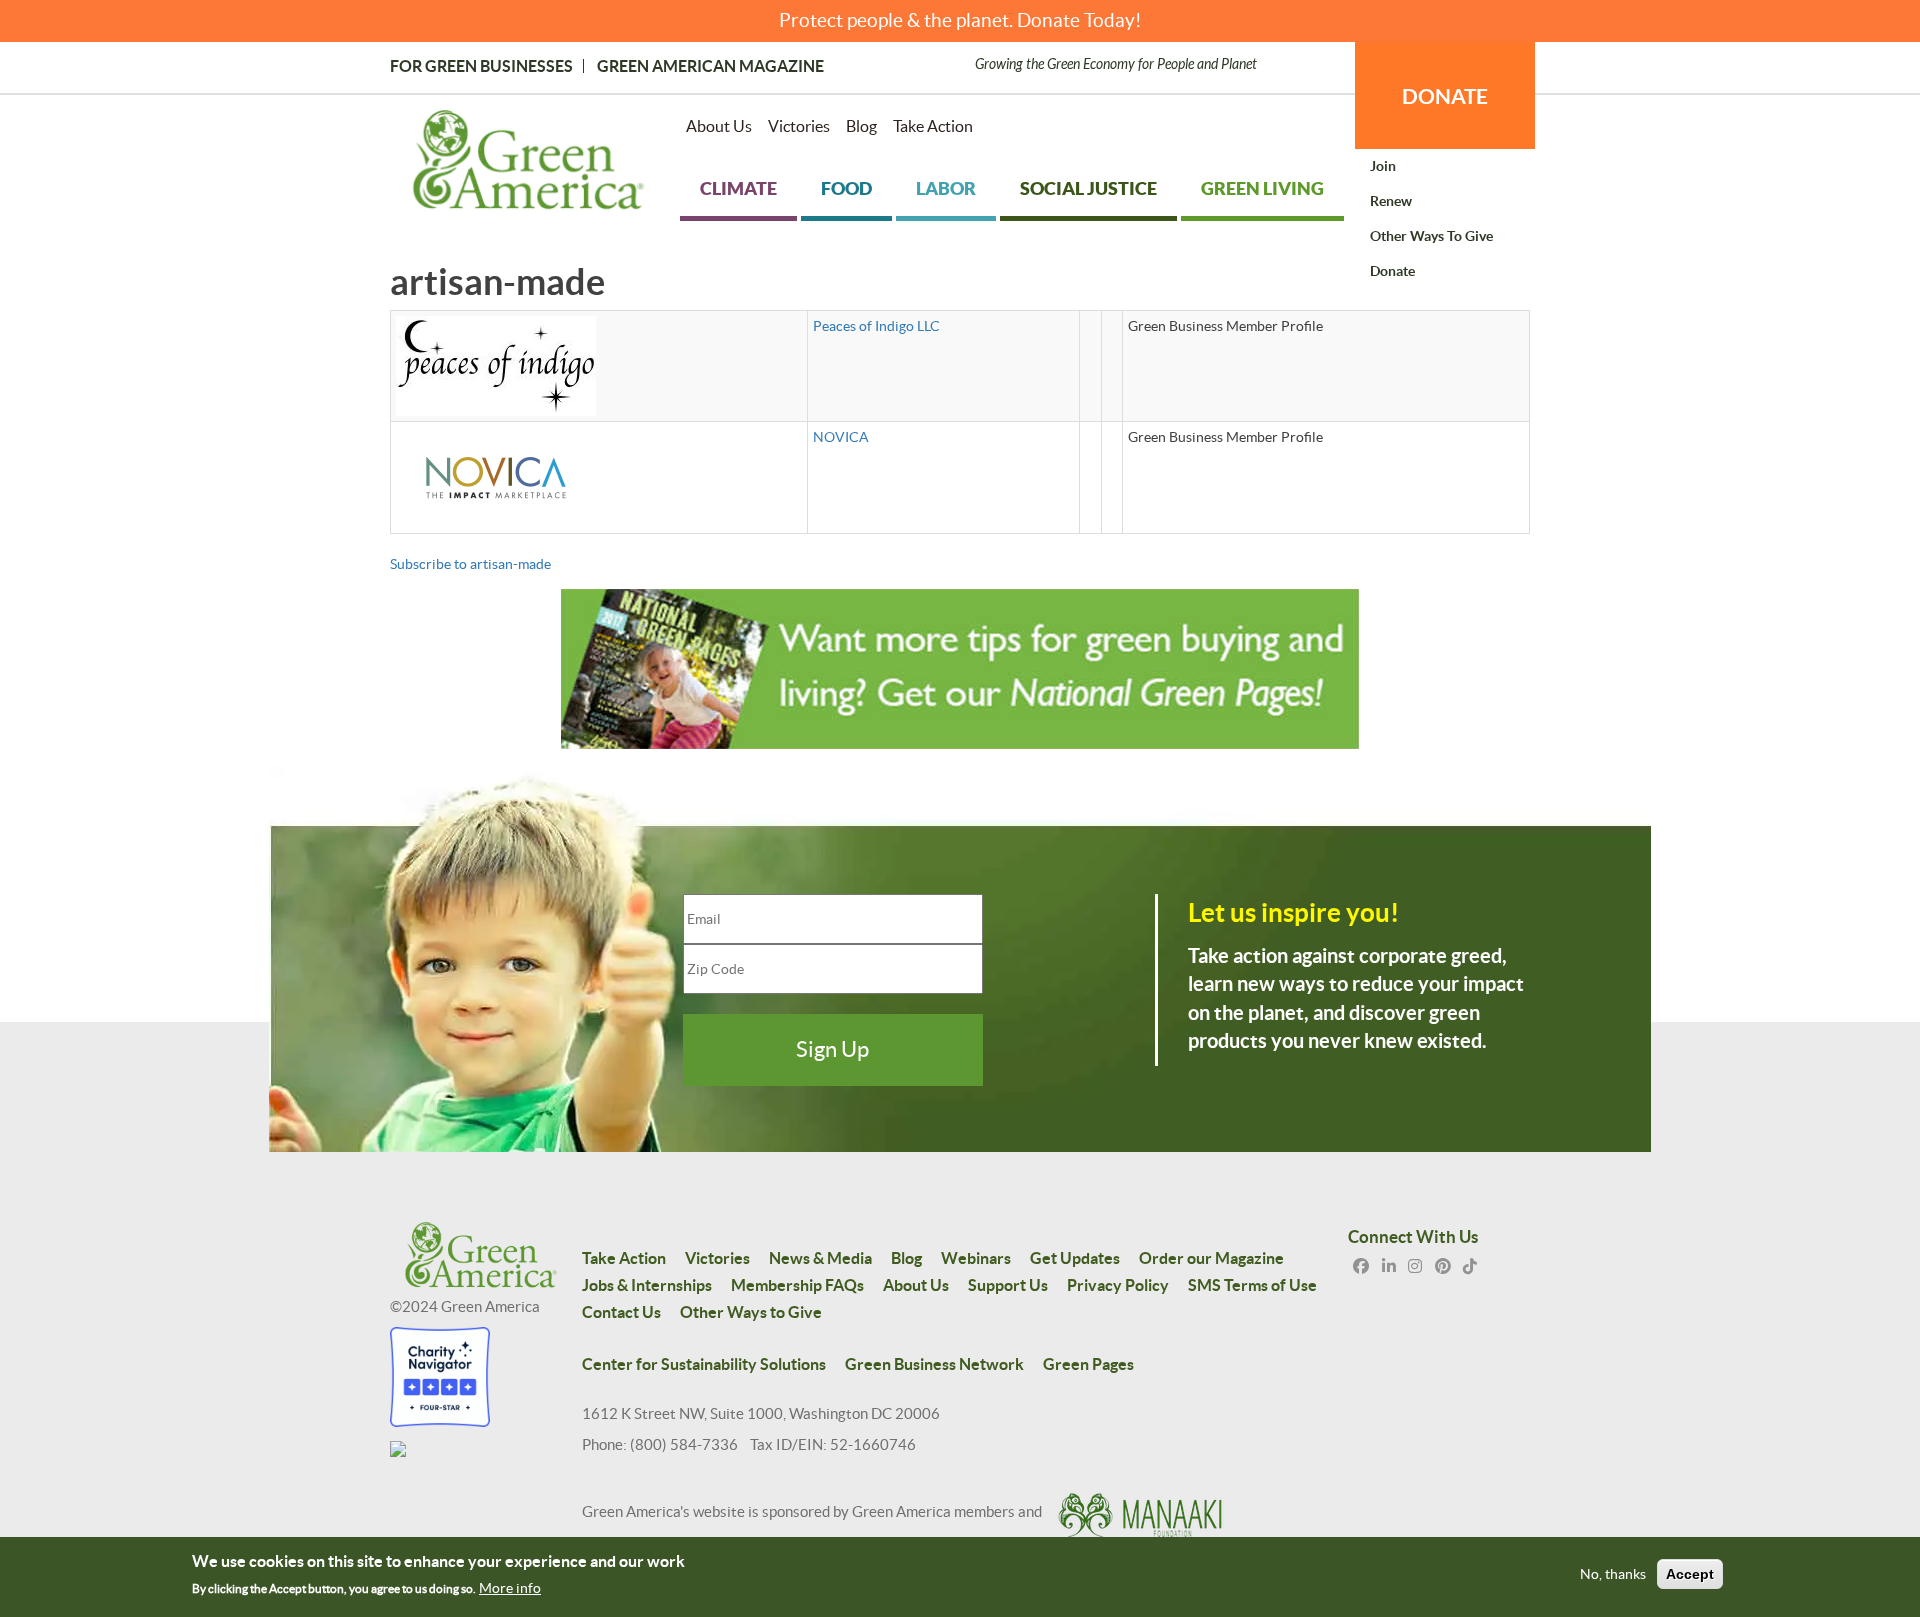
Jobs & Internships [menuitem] (647, 1285)
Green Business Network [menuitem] (934, 1364)
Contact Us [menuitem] (621, 1312)
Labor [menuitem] (946, 188)
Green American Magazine (710, 66)
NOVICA (841, 437)
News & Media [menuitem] (820, 1258)
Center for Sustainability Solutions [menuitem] (704, 1364)
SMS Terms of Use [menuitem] (1252, 1285)
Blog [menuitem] (861, 126)
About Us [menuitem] (719, 126)
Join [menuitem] (1383, 166)
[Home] (528, 164)
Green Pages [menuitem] (1088, 1364)
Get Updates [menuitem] (1075, 1258)
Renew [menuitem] (1391, 201)
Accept (1690, 1575)
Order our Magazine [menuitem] (1211, 1258)
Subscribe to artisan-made (470, 564)
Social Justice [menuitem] (1088, 188)
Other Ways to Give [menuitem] (1431, 236)
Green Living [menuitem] (1262, 188)
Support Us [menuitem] (1008, 1285)
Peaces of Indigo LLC (876, 326)
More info (510, 1588)
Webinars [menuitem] (976, 1258)
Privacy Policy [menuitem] (1118, 1285)
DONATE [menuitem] (1445, 96)
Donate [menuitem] (1392, 271)
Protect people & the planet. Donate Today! (960, 20)
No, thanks (1613, 1575)
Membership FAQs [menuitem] (797, 1285)
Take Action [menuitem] (933, 126)
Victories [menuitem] (799, 126)
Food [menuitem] (846, 188)
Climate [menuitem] (738, 188)
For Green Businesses (481, 66)
